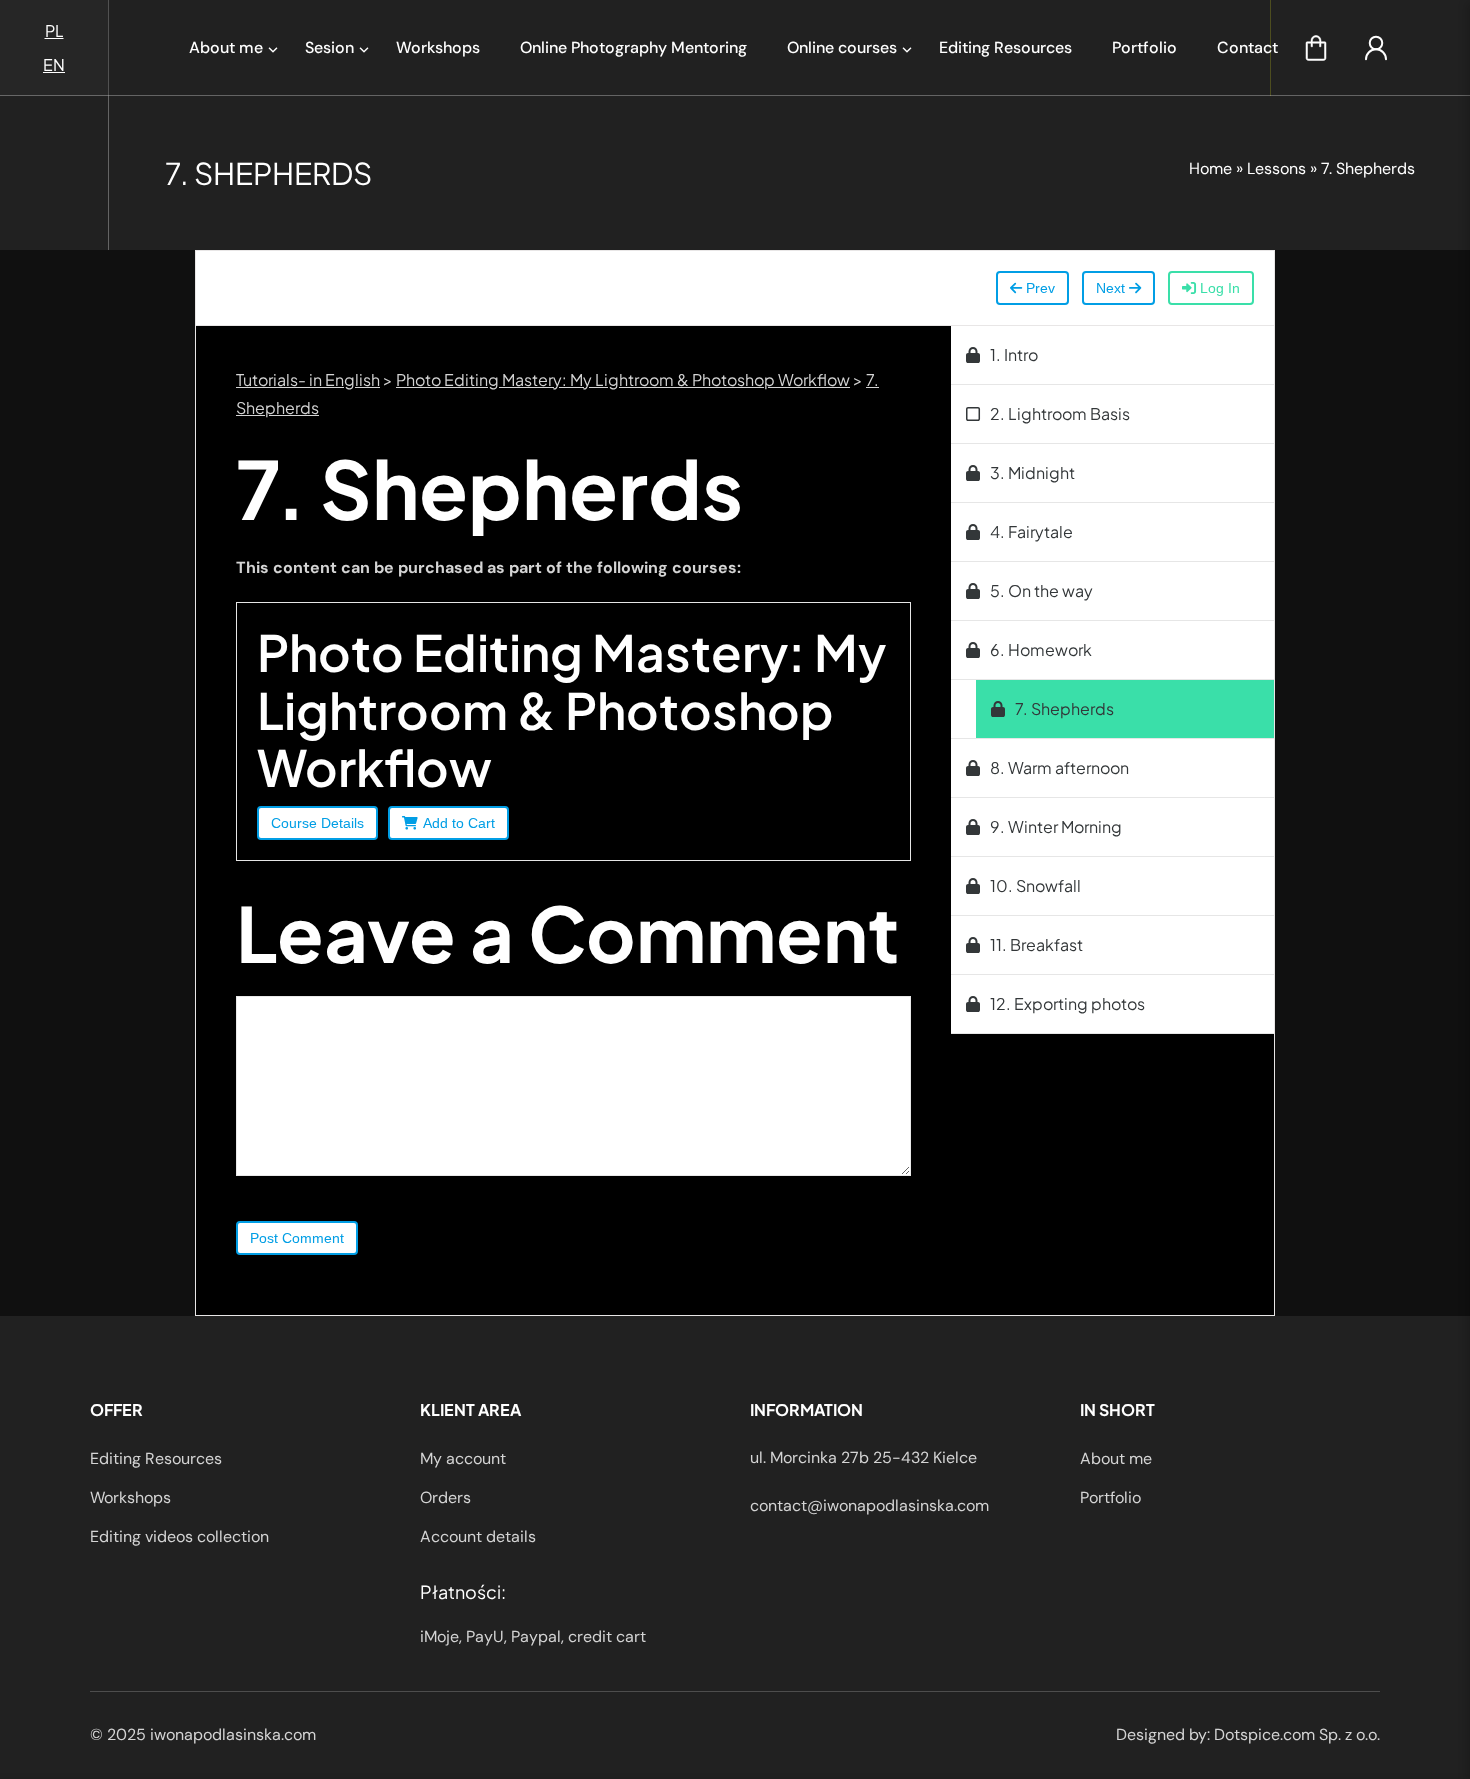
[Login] (1376, 48)
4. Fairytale (1031, 531)
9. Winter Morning (1056, 826)
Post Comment (297, 1238)
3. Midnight (1032, 472)
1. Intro (1014, 354)
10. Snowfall (1035, 885)
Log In (1218, 288)
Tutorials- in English (308, 379)
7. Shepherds (1064, 708)
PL (54, 30)
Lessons (1276, 168)
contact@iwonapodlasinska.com (869, 1505)
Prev (1038, 288)
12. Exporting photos (1067, 1003)
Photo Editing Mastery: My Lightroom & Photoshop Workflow (623, 379)
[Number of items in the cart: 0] (1316, 48)
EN (54, 64)
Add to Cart (459, 823)
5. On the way (1041, 590)
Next (1112, 288)
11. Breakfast (1036, 944)
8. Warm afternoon (1059, 767)
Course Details (317, 823)
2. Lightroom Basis (1060, 413)
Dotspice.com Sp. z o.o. (1297, 1734)
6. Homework (1041, 649)
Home (1210, 168)
